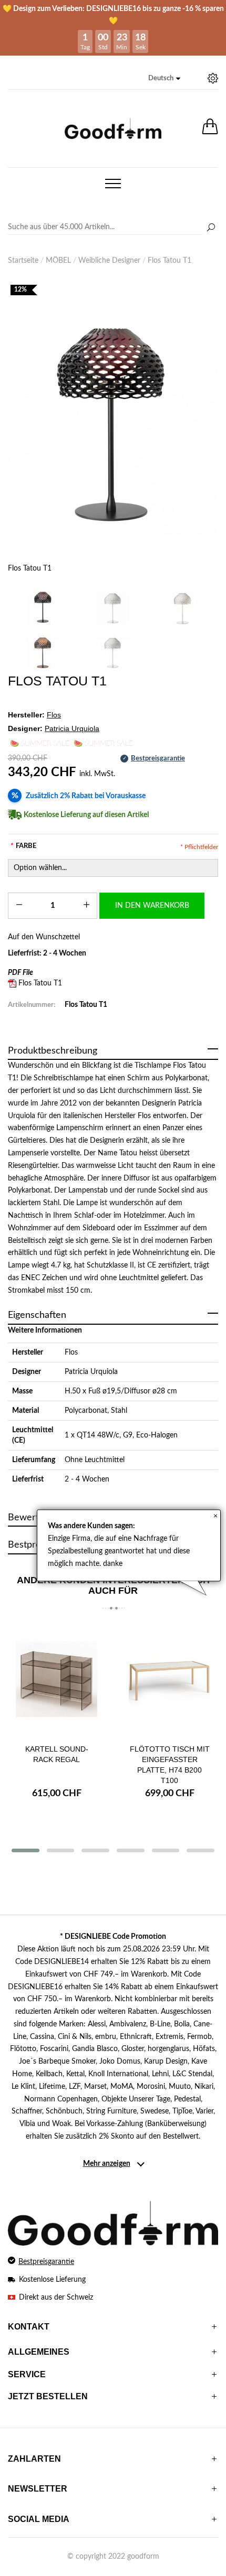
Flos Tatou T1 (40, 983)
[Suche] (211, 228)
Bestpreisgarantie (46, 2262)
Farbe (23, 846)
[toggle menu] (113, 184)
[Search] (113, 228)
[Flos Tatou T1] (113, 432)
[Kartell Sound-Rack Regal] (56, 1679)
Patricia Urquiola (91, 1372)
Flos (71, 1353)
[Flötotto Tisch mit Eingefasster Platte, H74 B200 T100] (169, 1679)
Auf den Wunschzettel (44, 937)
